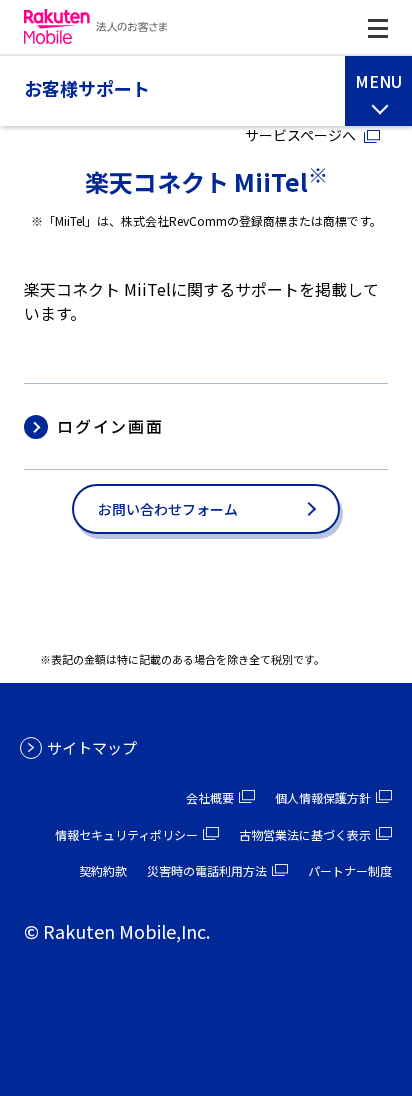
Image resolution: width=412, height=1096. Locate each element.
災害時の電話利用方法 (207, 870)
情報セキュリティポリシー (126, 834)
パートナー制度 (350, 870)
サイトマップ (92, 747)
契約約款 (103, 870)
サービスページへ (300, 135)
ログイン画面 (110, 426)
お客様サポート (87, 88)
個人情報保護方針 (323, 797)
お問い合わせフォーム (168, 509)
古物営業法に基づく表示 (305, 834)
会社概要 (210, 797)
